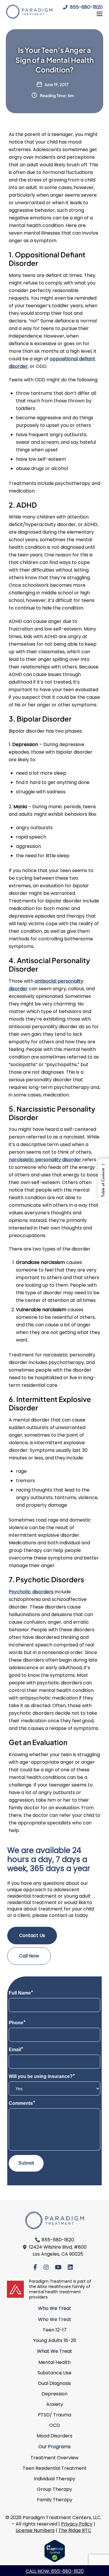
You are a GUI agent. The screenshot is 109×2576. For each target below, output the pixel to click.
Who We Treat (55, 2319)
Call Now (29, 1956)
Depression (54, 2394)
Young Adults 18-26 (55, 2340)
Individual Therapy (54, 2479)
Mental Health (54, 2362)
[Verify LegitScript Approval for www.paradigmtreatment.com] (55, 2551)
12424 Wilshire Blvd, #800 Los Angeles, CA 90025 (58, 2251)
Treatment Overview (54, 2458)
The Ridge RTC (75, 2530)
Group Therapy (54, 2489)
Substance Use (54, 2373)
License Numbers (35, 2530)
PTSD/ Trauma (54, 2415)
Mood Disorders (54, 2436)
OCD (54, 2425)
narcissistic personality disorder (45, 1160)
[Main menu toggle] (98, 14)
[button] (103, 1180)
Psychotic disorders (31, 1592)
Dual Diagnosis (54, 2383)
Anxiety (55, 2404)
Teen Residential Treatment (55, 2468)
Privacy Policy (77, 2524)
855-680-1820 (86, 7)
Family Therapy (55, 2500)
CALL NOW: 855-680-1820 (55, 2571)
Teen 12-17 (55, 2330)
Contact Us (32, 1935)
